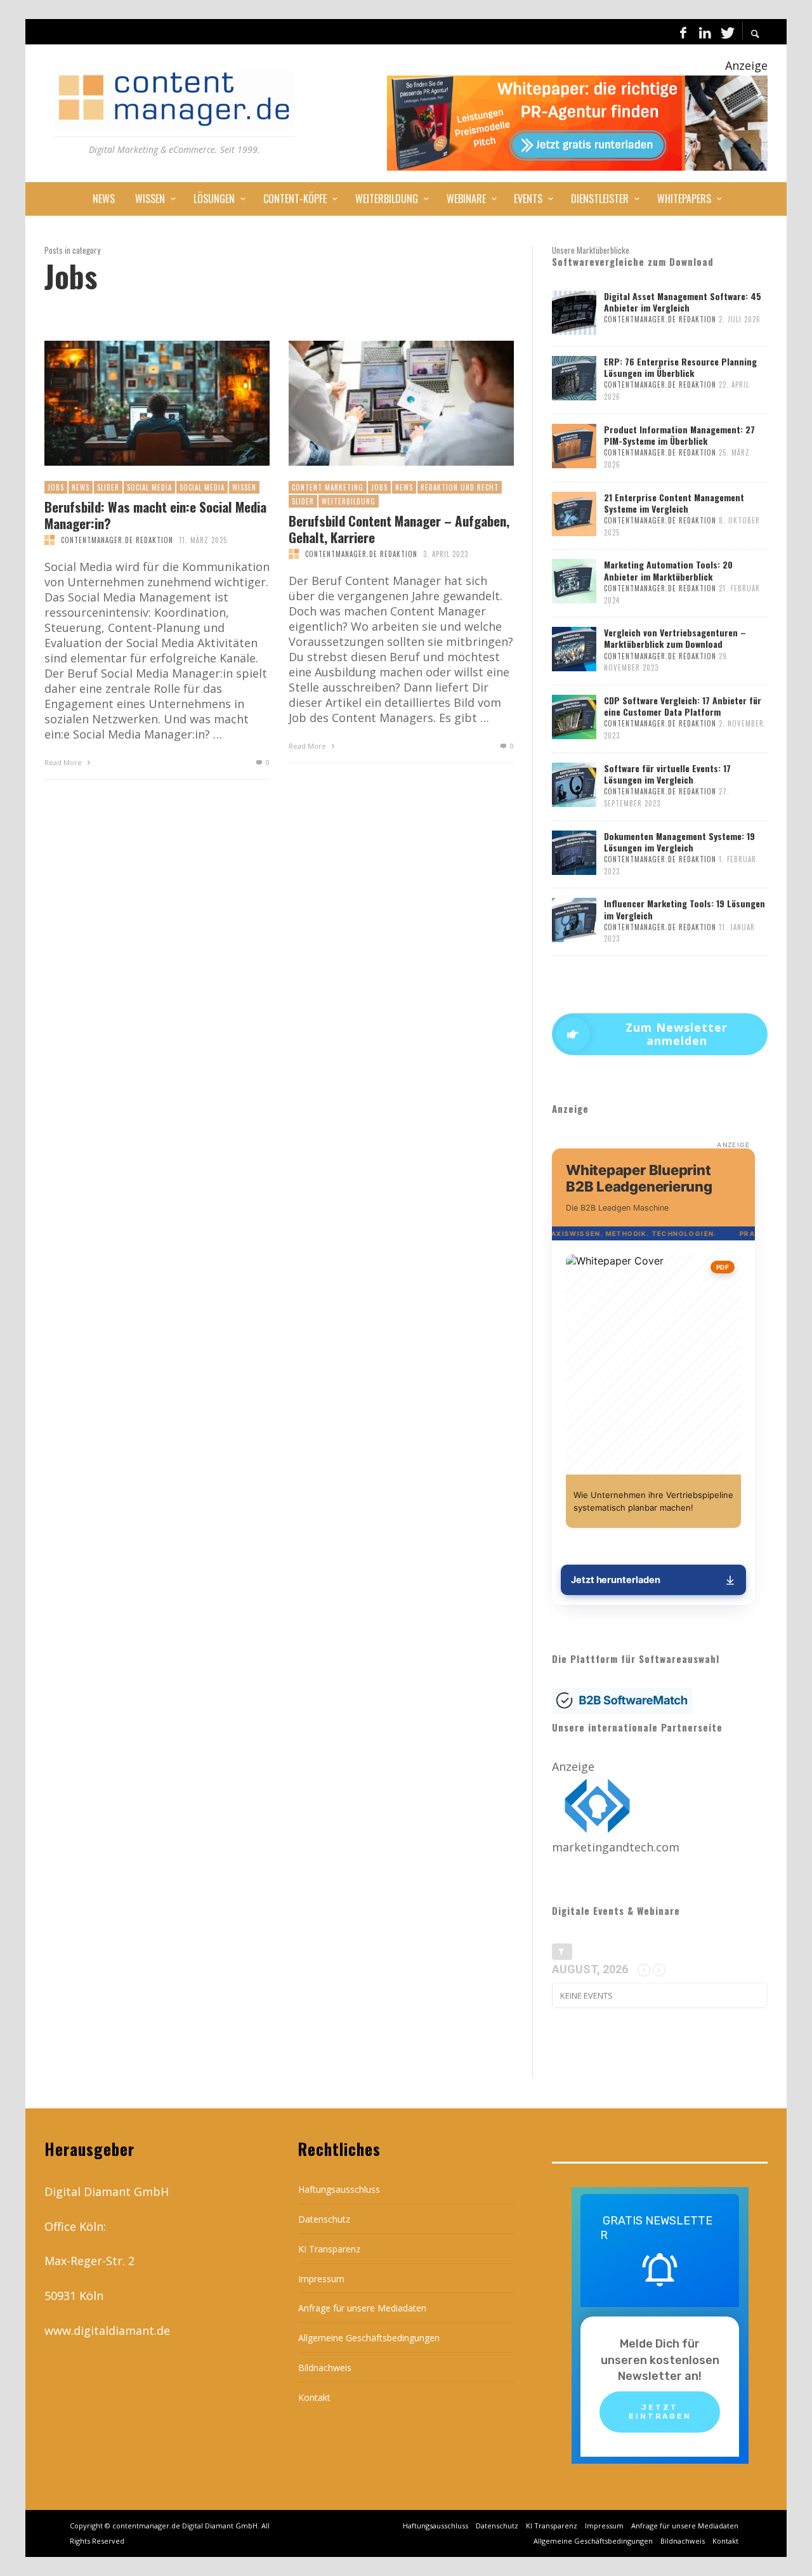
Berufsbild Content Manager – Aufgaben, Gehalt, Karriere (399, 529)
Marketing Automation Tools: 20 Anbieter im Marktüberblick (668, 570)
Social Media (149, 487)
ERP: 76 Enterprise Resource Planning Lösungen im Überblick (680, 367)
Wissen (244, 487)
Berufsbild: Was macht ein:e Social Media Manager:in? (155, 515)
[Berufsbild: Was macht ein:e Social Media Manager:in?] (136, 404)
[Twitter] (726, 32)
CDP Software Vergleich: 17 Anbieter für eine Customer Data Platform (683, 706)
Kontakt (314, 2397)
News (81, 487)
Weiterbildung (349, 501)
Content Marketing (328, 487)
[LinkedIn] (705, 32)
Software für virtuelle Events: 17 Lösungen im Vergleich (667, 774)
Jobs (56, 487)
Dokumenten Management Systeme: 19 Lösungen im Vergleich (679, 842)
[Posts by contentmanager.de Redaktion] (49, 540)
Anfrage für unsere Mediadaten (362, 2308)
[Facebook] (683, 32)
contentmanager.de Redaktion (117, 540)
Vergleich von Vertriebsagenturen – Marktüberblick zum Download (675, 638)
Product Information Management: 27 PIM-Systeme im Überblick (679, 435)
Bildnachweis (325, 2368)
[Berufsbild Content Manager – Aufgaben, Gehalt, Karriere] (381, 404)
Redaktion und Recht (460, 487)
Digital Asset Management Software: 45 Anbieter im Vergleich (683, 302)
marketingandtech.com (616, 1847)
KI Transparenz (329, 2249)
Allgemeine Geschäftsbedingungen (369, 2338)
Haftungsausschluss (339, 2189)
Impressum (321, 2279)
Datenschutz (324, 2219)
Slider (108, 487)
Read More (64, 762)
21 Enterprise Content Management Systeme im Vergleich (674, 503)
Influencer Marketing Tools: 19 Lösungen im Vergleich (684, 909)
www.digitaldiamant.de (107, 2330)
